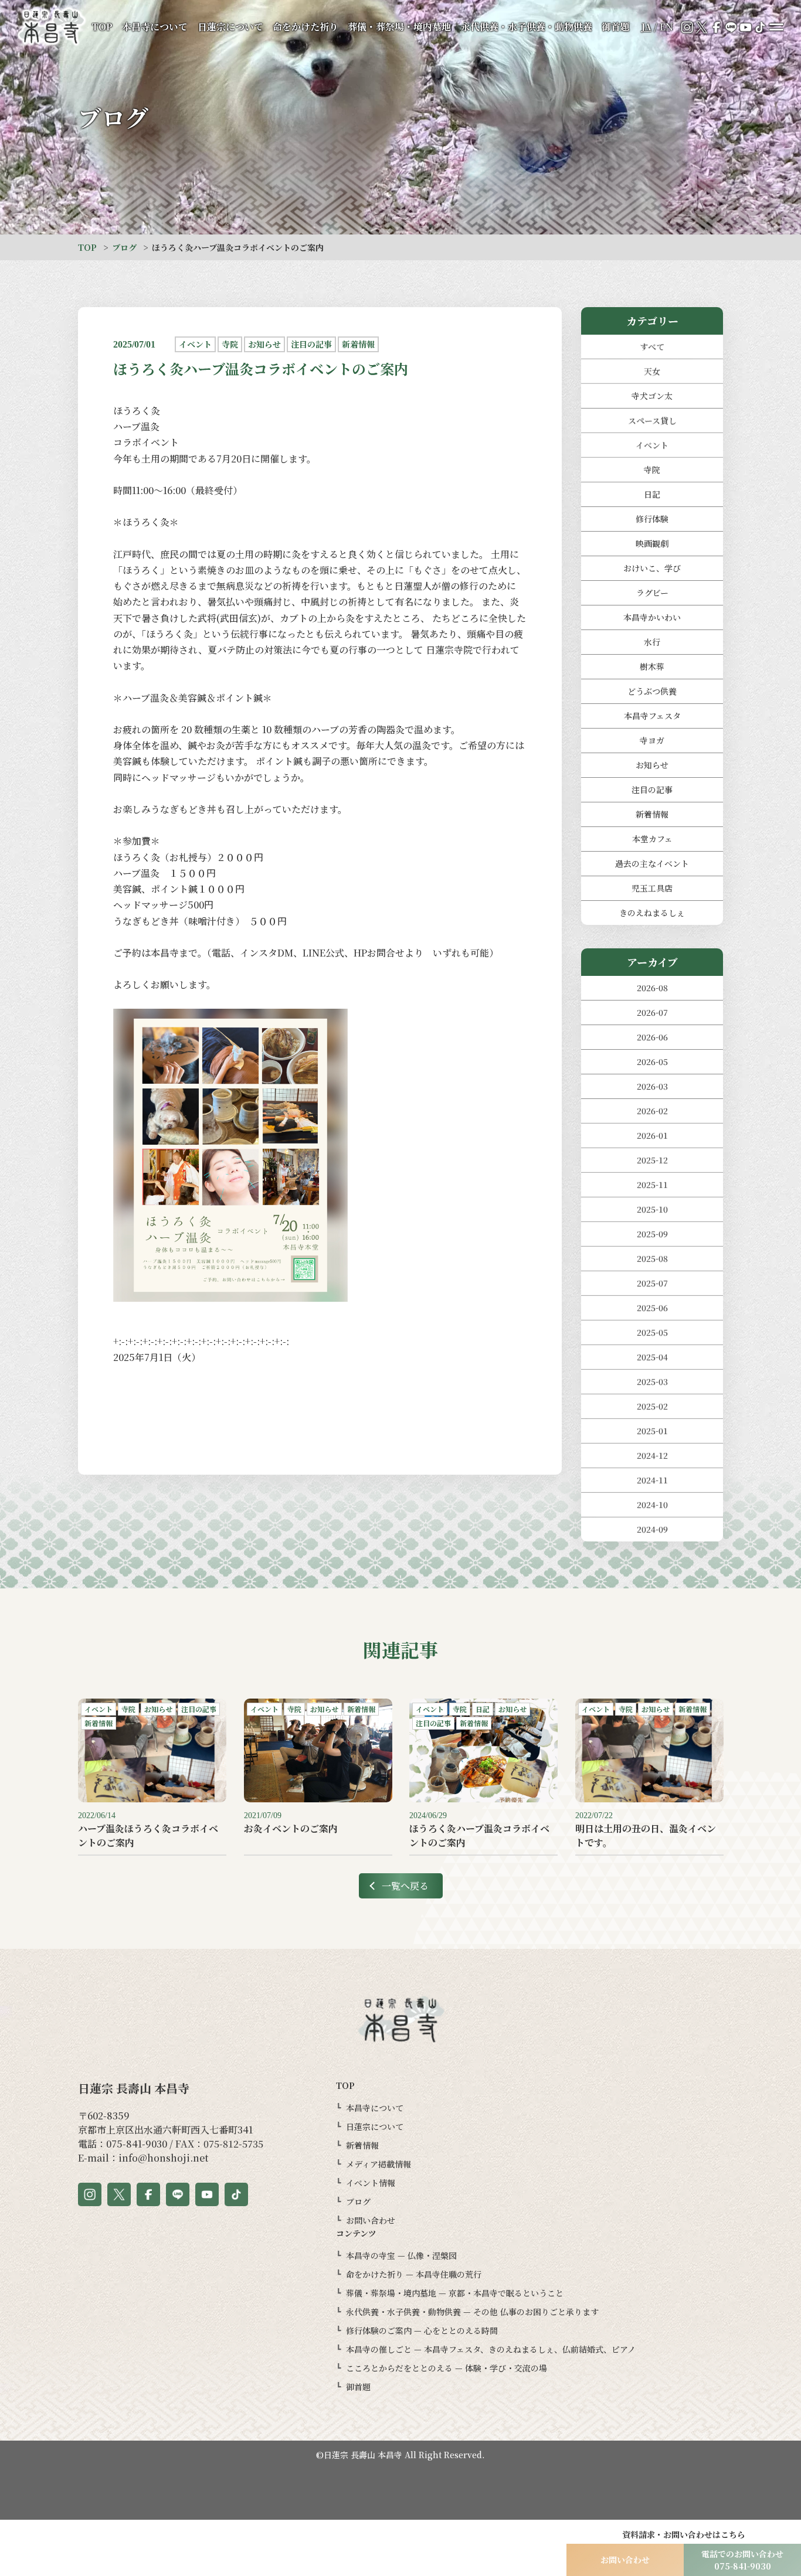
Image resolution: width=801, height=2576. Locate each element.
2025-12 (652, 1160)
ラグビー (652, 593)
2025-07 (652, 1283)
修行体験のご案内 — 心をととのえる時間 (422, 2330)
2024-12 (652, 1455)
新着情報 (652, 814)
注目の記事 (652, 790)
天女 (652, 371)
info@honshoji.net (163, 2158)
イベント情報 (371, 2183)
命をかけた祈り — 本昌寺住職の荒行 (414, 2274)
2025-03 (652, 1381)
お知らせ (652, 765)
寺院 (652, 469)
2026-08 (652, 988)
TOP (102, 27)
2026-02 (652, 1111)
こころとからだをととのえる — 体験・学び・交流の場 (447, 2368)
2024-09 (652, 1529)
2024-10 (652, 1505)
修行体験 (652, 519)
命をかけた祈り (306, 27)
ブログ (124, 247)
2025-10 (652, 1209)
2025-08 (652, 1258)
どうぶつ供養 (652, 691)
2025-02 (652, 1406)
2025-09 (652, 1234)
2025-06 (652, 1308)
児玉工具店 (652, 888)
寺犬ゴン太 (652, 396)
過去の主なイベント (652, 863)
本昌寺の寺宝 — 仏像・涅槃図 (401, 2255)
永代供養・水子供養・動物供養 (527, 27)
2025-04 (652, 1357)
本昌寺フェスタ (652, 716)
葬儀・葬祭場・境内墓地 (399, 27)
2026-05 (652, 1061)
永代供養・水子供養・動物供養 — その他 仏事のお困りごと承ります (472, 2312)
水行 (652, 642)
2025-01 (652, 1431)
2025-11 (652, 1185)
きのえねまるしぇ (652, 913)
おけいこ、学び (652, 568)
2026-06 (652, 1037)
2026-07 (652, 1012)
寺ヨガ (652, 740)
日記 (652, 494)
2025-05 (652, 1332)
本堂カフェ (652, 839)
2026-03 (652, 1086)
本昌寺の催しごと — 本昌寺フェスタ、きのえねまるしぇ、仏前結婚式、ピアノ (491, 2349)
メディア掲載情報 (379, 2164)
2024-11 (652, 1480)
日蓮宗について (230, 27)
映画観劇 (652, 543)
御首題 (616, 27)
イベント (652, 445)
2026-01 (652, 1135)
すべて (652, 346)
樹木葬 (652, 666)
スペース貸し (652, 420)
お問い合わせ (371, 2220)
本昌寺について (155, 27)
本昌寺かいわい (652, 617)
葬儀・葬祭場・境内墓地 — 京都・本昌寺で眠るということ (455, 2293)
